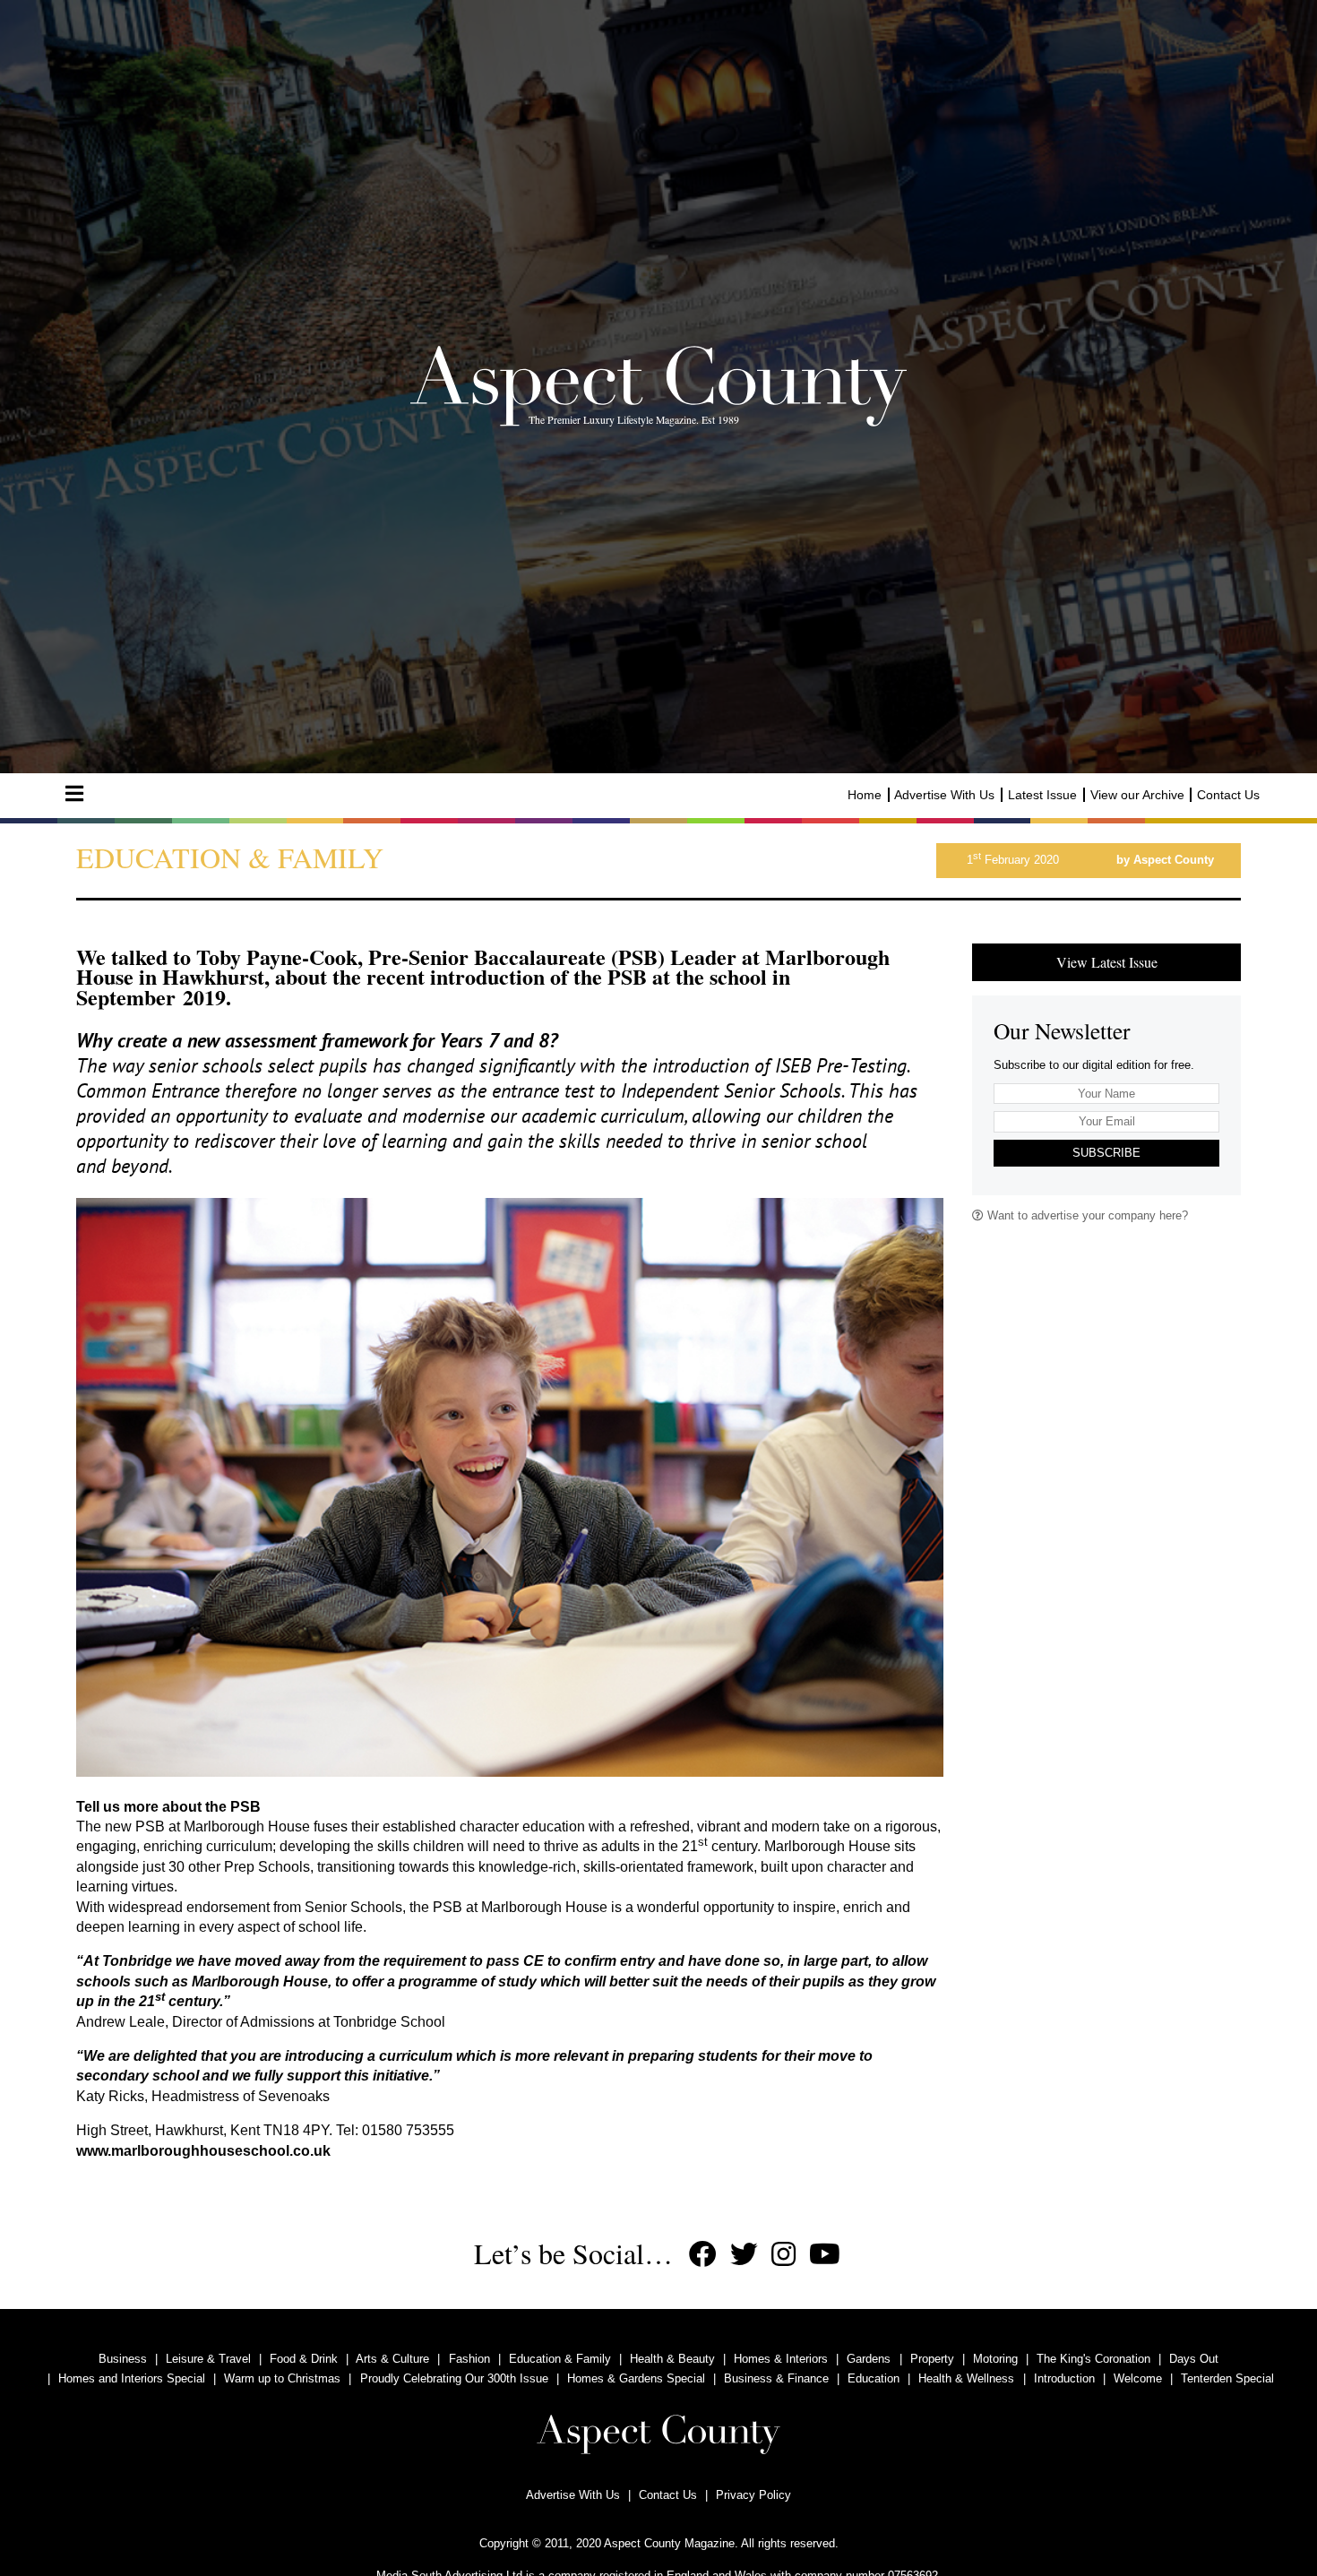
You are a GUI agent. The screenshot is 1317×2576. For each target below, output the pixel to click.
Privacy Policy (753, 2495)
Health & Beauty (672, 2359)
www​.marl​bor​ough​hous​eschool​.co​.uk (203, 2151)
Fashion (469, 2359)
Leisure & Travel (208, 2359)
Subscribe (1106, 1153)
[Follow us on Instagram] (783, 2255)
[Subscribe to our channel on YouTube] (825, 2255)
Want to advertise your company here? (1086, 1215)
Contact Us (1228, 795)
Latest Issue (1042, 795)
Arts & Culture (392, 2359)
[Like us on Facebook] (703, 2255)
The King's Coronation (1093, 2359)
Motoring (995, 2359)
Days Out (1194, 2359)
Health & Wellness (966, 2378)
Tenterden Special (1227, 2378)
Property (932, 2359)
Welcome (1138, 2378)
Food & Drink (304, 2359)
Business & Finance (776, 2378)
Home (865, 795)
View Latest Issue (1107, 962)
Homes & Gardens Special (636, 2378)
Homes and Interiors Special (132, 2378)
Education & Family (560, 2359)
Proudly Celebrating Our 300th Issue (454, 2378)
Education (874, 2378)
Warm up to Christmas (282, 2378)
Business (123, 2359)
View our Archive (1137, 795)
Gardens (869, 2359)
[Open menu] (74, 794)
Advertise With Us (944, 795)
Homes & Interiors (781, 2359)
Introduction (1064, 2378)
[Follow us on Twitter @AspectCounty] (744, 2255)
